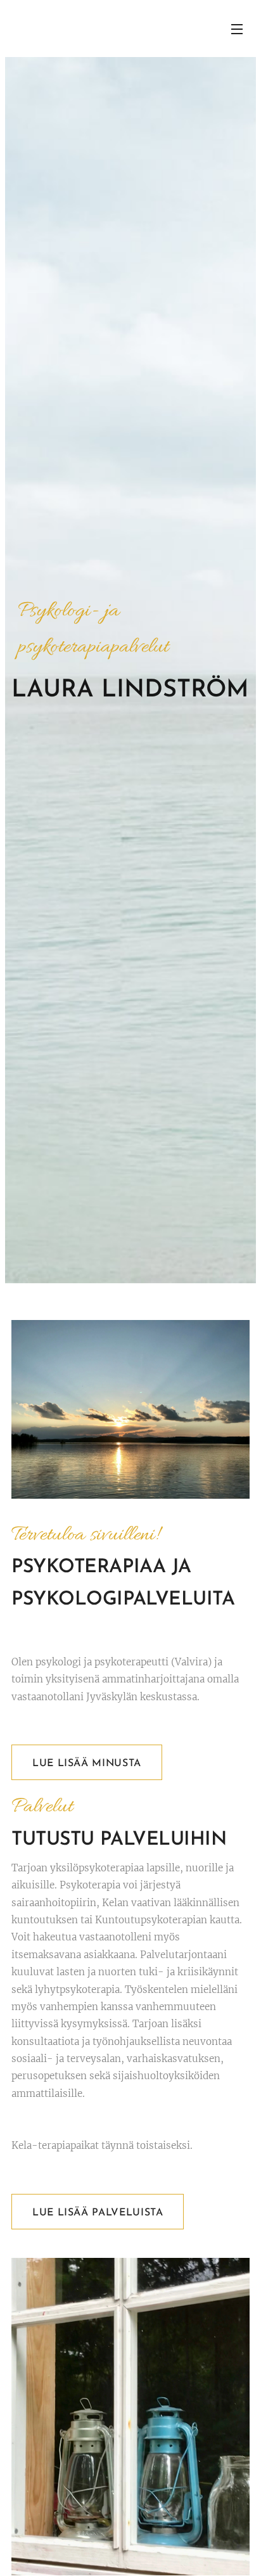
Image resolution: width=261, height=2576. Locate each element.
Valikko (237, 29)
